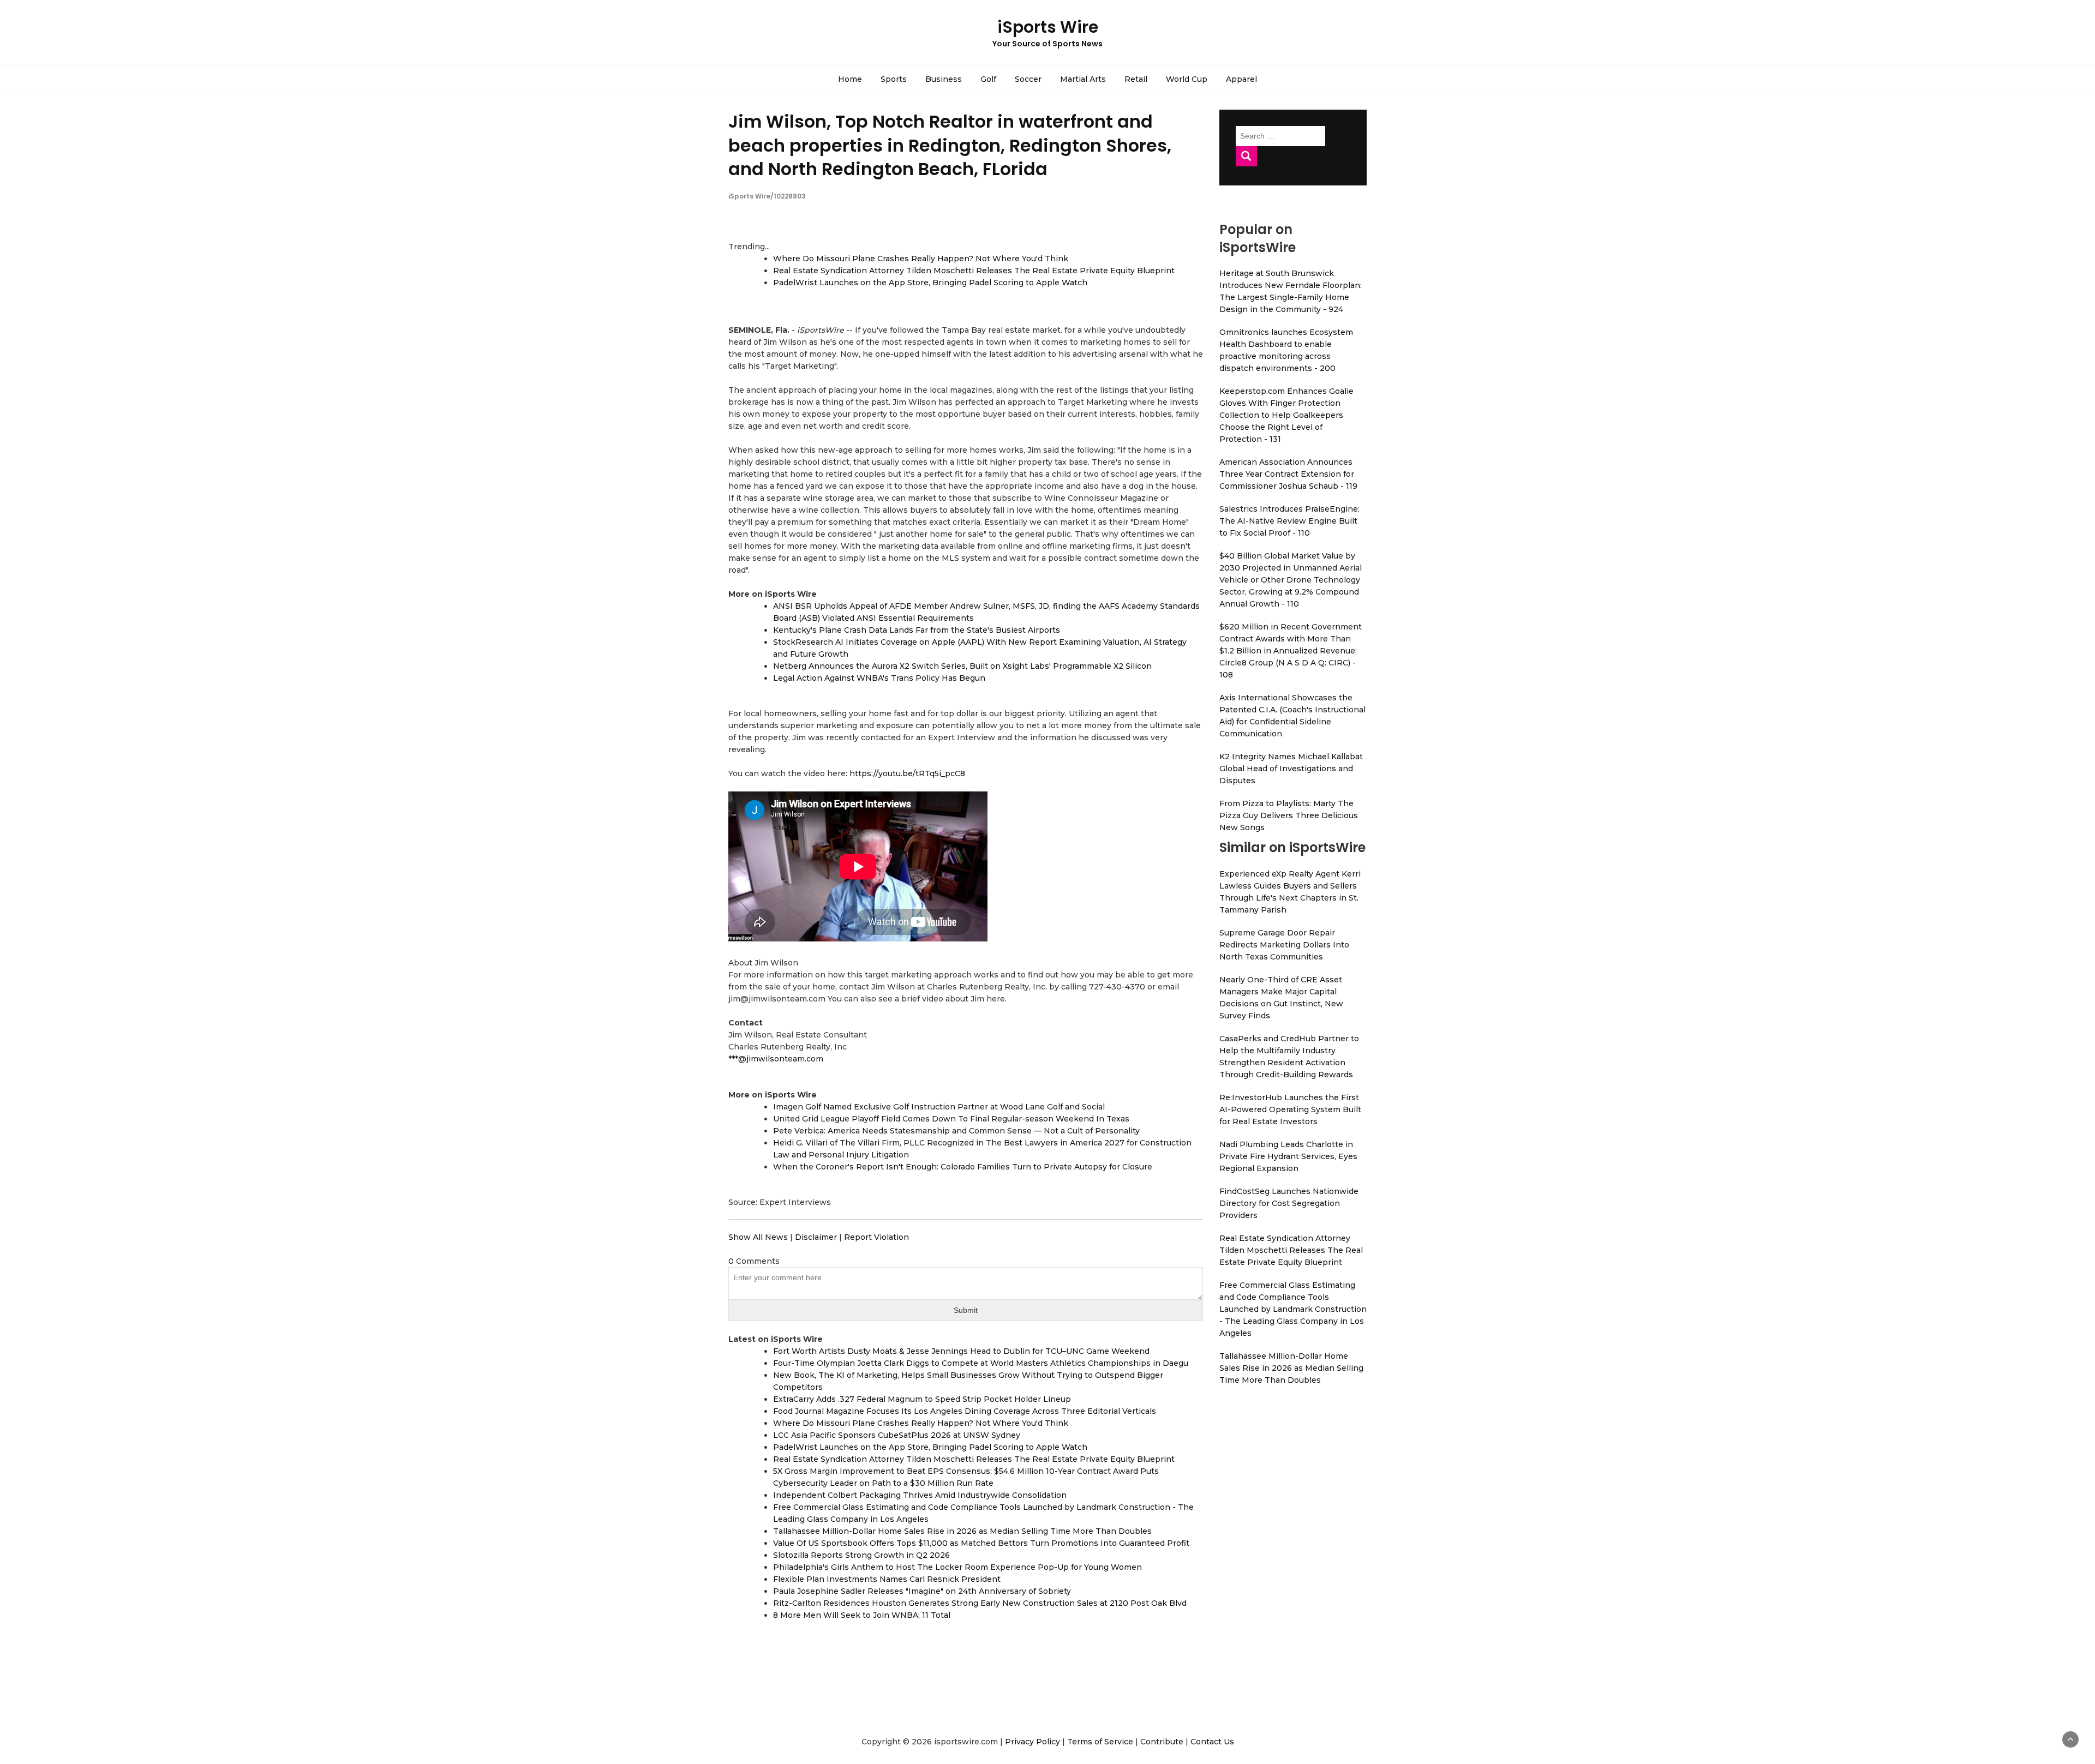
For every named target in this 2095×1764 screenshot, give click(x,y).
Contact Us (1212, 1742)
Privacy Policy (1032, 1742)
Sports (894, 79)
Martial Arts (1083, 79)
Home (850, 79)
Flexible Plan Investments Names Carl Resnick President (887, 1579)
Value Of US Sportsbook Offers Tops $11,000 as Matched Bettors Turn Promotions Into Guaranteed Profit (981, 1543)
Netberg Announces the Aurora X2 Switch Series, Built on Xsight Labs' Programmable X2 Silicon (962, 666)
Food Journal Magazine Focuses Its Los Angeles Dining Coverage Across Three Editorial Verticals (965, 1411)
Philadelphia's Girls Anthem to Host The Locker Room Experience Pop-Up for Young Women (957, 1567)
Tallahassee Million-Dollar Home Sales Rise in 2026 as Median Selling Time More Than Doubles (962, 1531)
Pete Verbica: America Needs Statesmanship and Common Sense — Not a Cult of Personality (956, 1131)
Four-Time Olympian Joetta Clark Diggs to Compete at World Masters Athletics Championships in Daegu (981, 1363)
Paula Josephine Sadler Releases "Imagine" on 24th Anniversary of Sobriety (922, 1591)
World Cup (1187, 79)
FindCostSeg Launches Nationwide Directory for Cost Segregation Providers (1289, 1203)
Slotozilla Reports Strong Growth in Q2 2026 (861, 1555)
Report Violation (876, 1237)
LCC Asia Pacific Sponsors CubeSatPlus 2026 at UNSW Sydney (897, 1435)
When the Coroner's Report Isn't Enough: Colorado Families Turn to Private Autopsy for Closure (963, 1167)
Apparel (1241, 79)
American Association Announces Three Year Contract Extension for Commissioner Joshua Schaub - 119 (1288, 474)
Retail (1136, 79)
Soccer (1028, 79)
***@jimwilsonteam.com (776, 1059)
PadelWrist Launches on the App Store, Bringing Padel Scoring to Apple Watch (930, 283)
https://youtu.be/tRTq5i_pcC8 (907, 773)
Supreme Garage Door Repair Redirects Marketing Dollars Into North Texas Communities (1284, 945)
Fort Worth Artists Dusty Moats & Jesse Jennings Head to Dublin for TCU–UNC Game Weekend (961, 1351)
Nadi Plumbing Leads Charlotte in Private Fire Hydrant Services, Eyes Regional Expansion (1288, 1156)
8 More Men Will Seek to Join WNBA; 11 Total (862, 1615)
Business (944, 79)
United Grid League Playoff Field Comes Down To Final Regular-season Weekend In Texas (951, 1119)
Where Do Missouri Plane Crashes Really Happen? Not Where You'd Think (921, 259)
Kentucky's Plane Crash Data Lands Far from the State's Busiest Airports (917, 630)
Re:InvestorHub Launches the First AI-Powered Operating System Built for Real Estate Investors (1290, 1109)
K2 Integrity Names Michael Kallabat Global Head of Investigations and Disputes (1291, 769)
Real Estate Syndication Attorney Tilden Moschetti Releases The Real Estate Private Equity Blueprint (974, 271)
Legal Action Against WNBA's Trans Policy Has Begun (879, 678)
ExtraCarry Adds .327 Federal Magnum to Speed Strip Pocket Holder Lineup (922, 1399)
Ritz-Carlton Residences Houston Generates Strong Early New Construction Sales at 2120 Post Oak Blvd (980, 1603)
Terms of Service (1100, 1742)
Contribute (1162, 1742)
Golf (988, 79)
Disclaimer (816, 1237)
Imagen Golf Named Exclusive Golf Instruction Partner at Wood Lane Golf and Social (939, 1107)
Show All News (758, 1237)
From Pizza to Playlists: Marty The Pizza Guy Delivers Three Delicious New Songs (1289, 815)
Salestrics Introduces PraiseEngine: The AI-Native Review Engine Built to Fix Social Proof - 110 (1289, 521)
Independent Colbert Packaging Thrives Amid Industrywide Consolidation (920, 1495)
